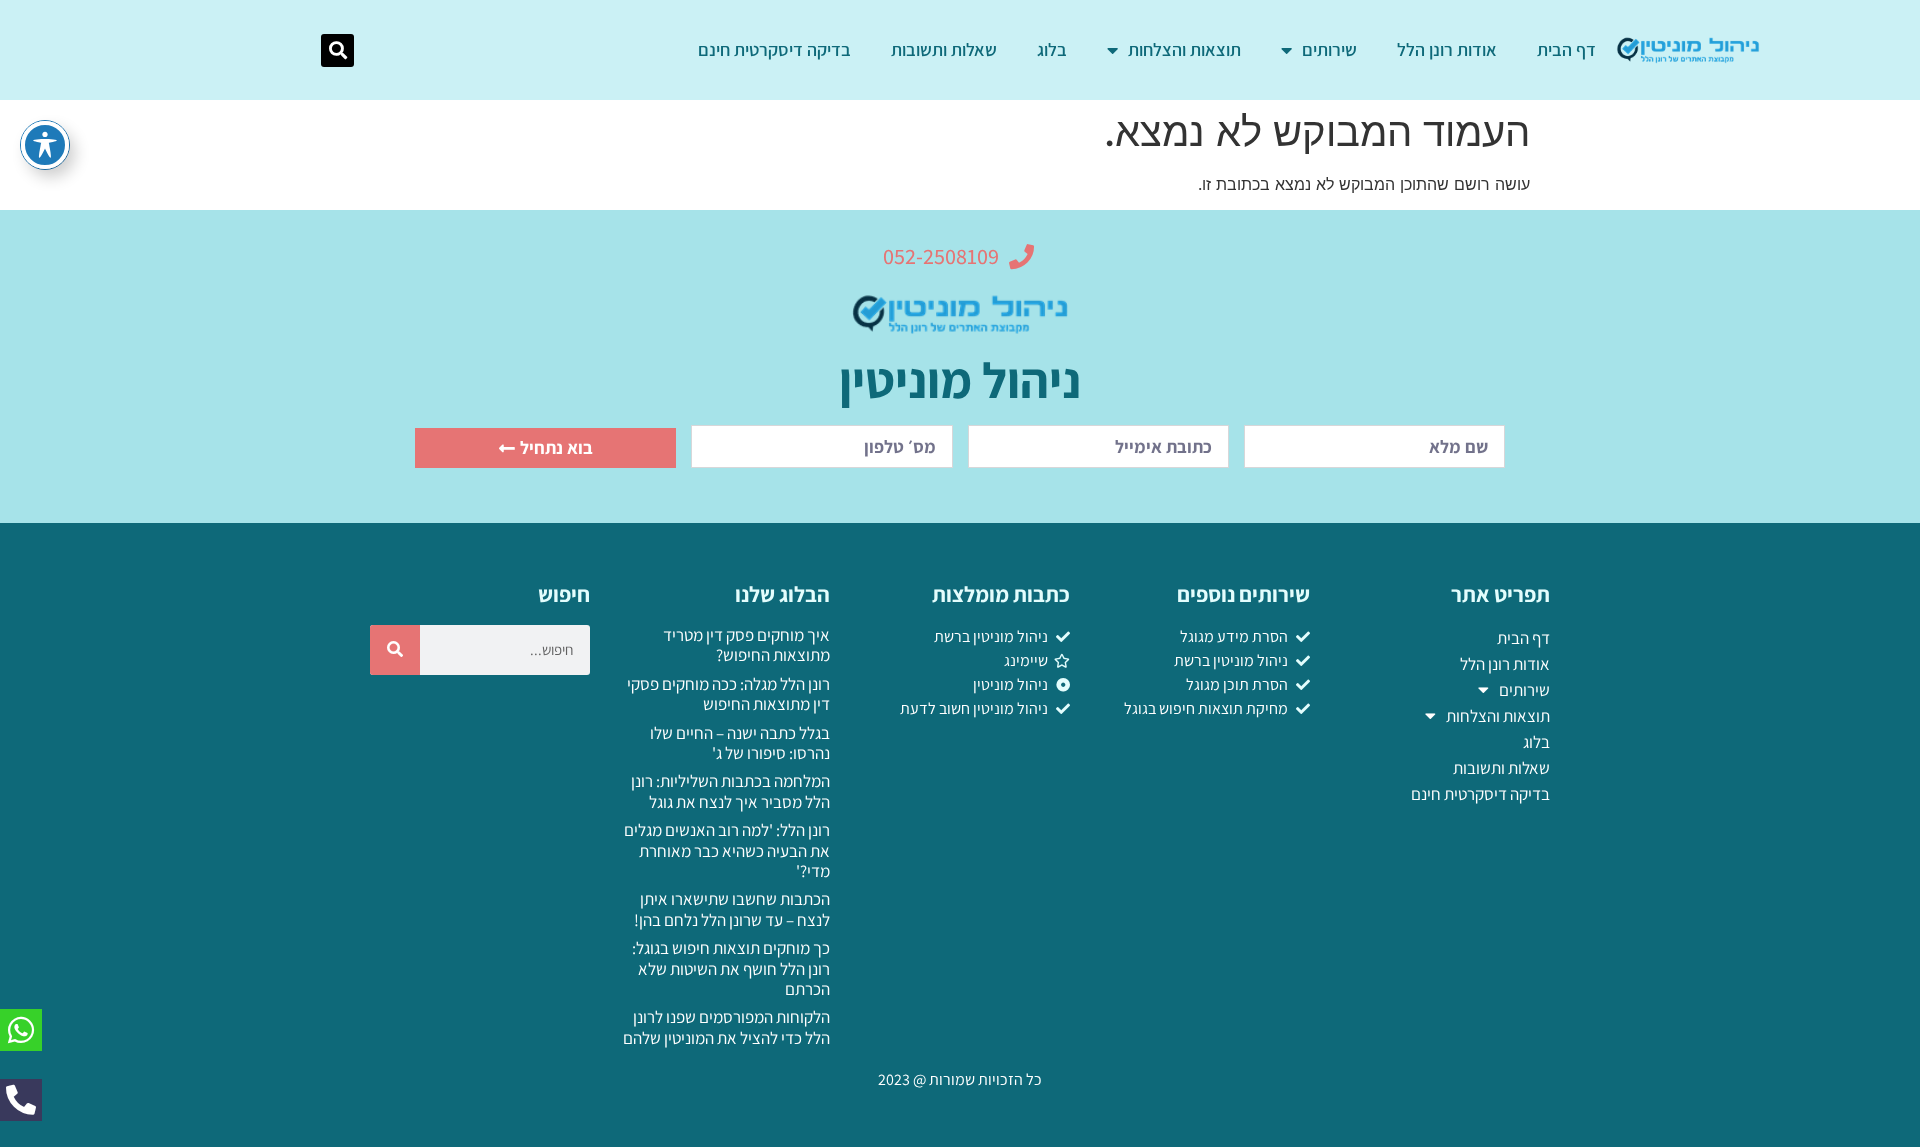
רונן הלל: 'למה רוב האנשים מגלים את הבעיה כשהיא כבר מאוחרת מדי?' (727, 850)
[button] (337, 50)
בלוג (1052, 49)
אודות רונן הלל (1447, 49)
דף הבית (1566, 49)
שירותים (1329, 49)
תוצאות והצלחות (1184, 49)
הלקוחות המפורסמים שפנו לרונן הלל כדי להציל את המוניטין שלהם (726, 1027)
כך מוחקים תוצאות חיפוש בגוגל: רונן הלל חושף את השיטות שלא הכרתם (731, 968)
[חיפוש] (395, 650)
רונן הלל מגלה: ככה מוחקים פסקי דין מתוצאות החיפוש (728, 694)
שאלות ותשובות (944, 49)
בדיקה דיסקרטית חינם (774, 49)
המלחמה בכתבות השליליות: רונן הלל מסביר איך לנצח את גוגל (730, 791)
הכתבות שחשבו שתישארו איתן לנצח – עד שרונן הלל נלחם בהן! (732, 909)
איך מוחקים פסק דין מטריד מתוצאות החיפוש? (746, 645)
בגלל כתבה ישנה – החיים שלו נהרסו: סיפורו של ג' (740, 743)
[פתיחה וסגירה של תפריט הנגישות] (45, 145)
